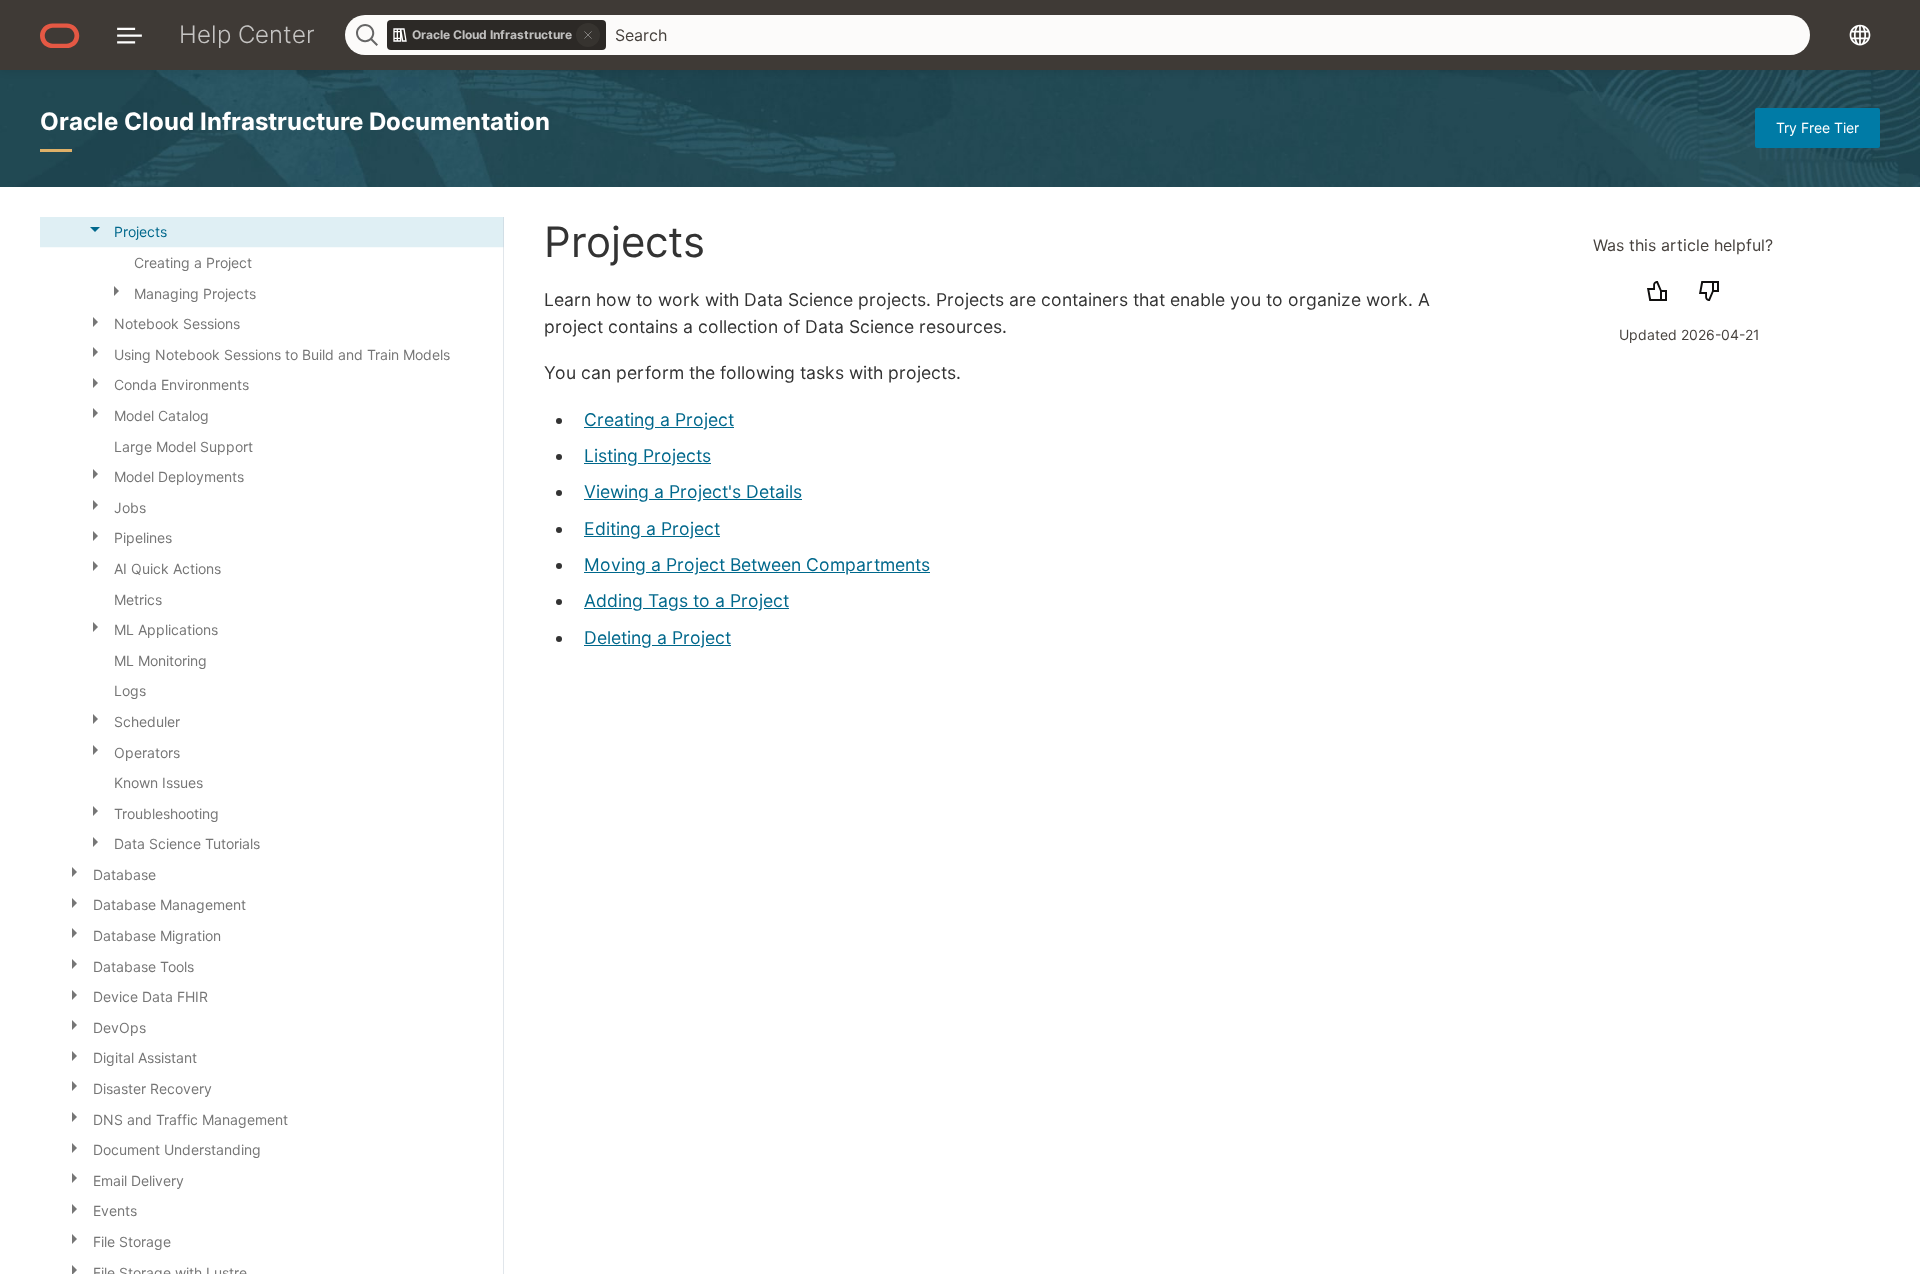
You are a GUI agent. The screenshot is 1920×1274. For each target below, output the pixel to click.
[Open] (116, 290)
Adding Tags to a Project (686, 600)
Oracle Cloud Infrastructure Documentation (295, 121)
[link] (497, 35)
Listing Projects (647, 455)
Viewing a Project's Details (693, 491)
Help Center (247, 34)
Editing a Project (652, 528)
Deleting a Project (657, 637)
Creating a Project (659, 419)
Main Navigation (129, 34)
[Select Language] (1860, 34)
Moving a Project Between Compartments (757, 564)
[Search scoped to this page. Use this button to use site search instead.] (588, 35)
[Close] (95, 229)
